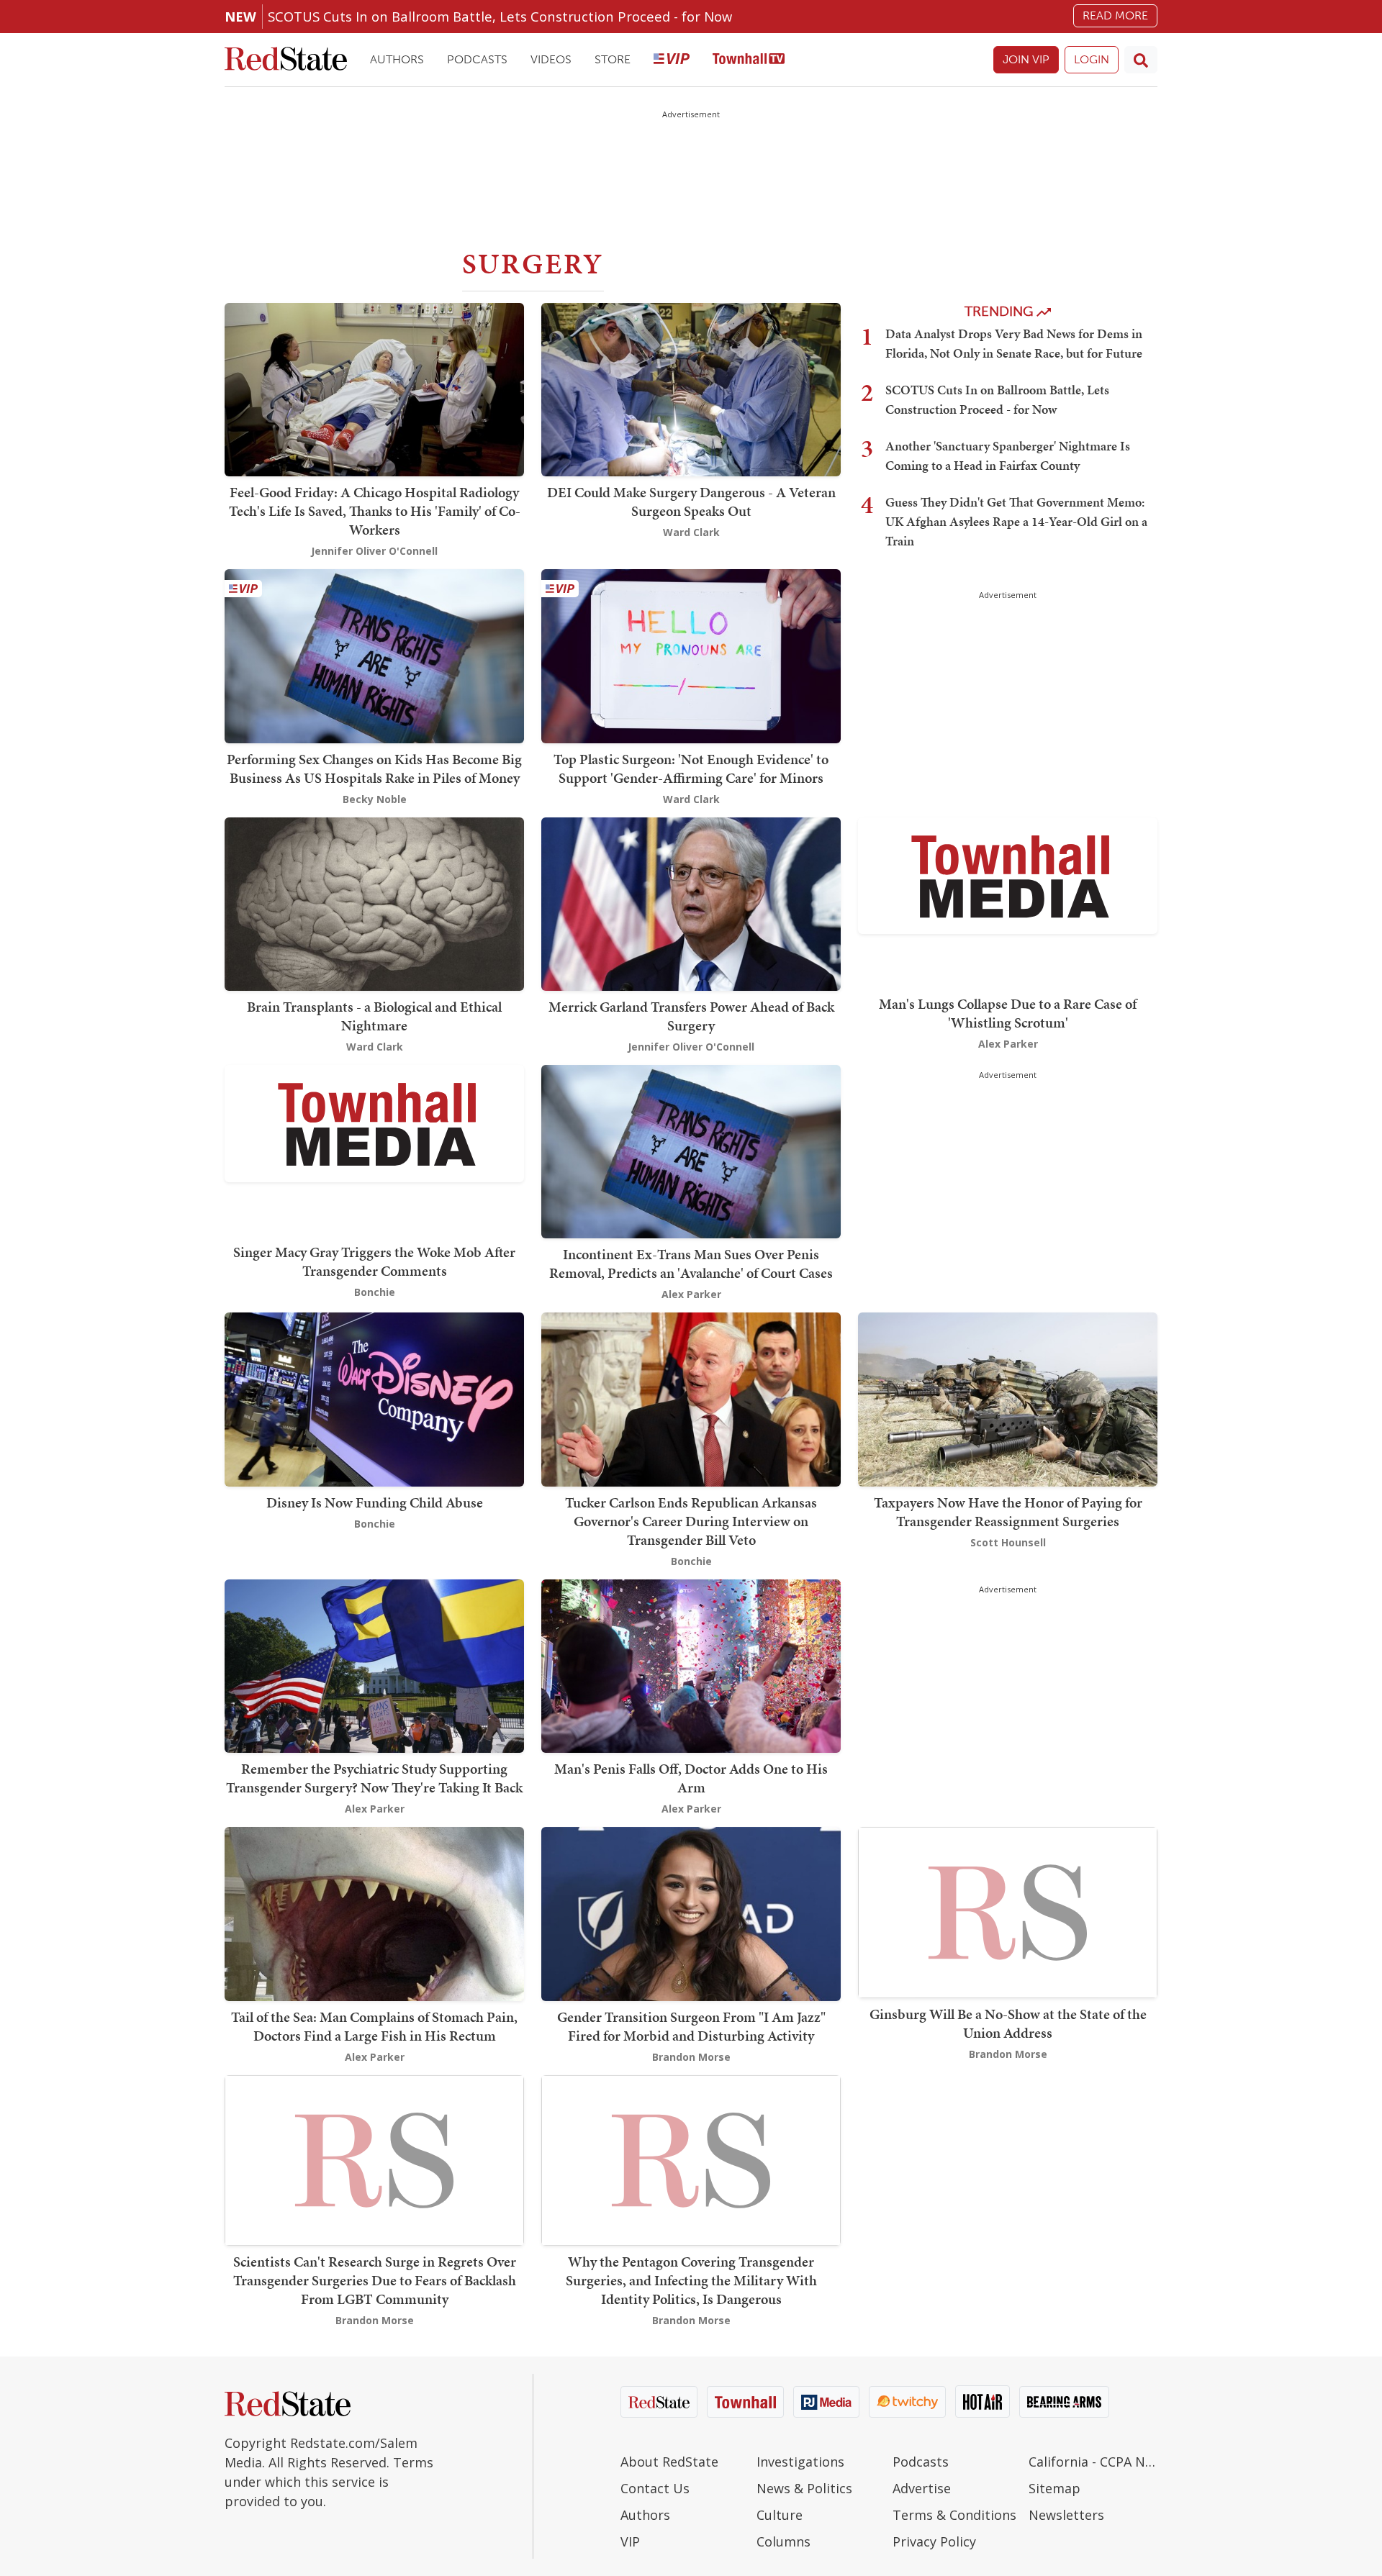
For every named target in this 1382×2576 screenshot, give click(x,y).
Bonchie (375, 1292)
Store (613, 59)
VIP (630, 2541)
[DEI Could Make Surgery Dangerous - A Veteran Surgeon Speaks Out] (691, 388)
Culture (780, 2515)
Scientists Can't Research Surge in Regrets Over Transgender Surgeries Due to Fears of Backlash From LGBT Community (375, 2280)
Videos (551, 59)
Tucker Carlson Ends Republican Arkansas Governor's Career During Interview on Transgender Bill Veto (691, 1521)
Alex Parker (1008, 1044)
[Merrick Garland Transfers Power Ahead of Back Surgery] (691, 903)
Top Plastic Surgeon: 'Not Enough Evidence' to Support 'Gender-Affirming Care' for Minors (691, 768)
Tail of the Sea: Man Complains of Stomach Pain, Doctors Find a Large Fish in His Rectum (374, 2026)
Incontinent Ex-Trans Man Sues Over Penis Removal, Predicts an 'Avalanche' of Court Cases (691, 1264)
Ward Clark (691, 532)
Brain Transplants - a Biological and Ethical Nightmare (374, 1016)
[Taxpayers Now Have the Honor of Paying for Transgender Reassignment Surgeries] (1008, 1398)
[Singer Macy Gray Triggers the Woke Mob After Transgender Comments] (374, 1122)
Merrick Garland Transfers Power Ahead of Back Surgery (691, 1016)
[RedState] (286, 60)
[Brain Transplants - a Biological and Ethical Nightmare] (374, 903)
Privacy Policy (934, 2541)
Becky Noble (375, 799)
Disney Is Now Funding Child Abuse (375, 1502)
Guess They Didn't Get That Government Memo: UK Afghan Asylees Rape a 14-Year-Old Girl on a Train (1016, 521)
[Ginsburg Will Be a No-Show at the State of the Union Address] (1008, 1911)
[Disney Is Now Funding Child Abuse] (374, 1398)
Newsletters (1066, 2515)
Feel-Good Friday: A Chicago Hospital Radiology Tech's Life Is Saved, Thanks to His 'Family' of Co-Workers (375, 511)
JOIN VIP (1026, 59)
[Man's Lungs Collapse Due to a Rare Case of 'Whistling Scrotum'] (1008, 875)
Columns (783, 2541)
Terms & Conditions (954, 2515)
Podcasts (477, 59)
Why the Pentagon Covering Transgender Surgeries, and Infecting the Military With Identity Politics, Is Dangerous (691, 2280)
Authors (397, 59)
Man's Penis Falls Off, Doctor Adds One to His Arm (691, 1778)
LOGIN (1092, 59)
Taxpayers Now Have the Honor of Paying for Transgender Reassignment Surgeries (1008, 1512)
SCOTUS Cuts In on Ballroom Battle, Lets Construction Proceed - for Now (500, 16)
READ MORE (1115, 15)
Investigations (800, 2462)
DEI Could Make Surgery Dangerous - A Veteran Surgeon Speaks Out (691, 502)
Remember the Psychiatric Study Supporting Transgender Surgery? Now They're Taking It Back (374, 1778)
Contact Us (655, 2488)
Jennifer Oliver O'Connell (374, 551)
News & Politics (804, 2488)
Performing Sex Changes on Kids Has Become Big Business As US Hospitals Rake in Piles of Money (374, 768)
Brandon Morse (691, 2057)
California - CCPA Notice (1093, 2462)
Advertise (922, 2488)
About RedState (669, 2462)
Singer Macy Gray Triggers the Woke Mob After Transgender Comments (374, 1261)
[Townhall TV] (749, 60)
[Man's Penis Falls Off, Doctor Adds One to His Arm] (691, 1665)
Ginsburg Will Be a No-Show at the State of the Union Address (1008, 2023)
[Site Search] (1141, 60)
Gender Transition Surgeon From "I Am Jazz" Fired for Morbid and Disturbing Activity (691, 2026)
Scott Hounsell (1008, 1542)
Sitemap (1054, 2488)
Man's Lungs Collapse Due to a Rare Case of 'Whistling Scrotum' (1008, 1013)
